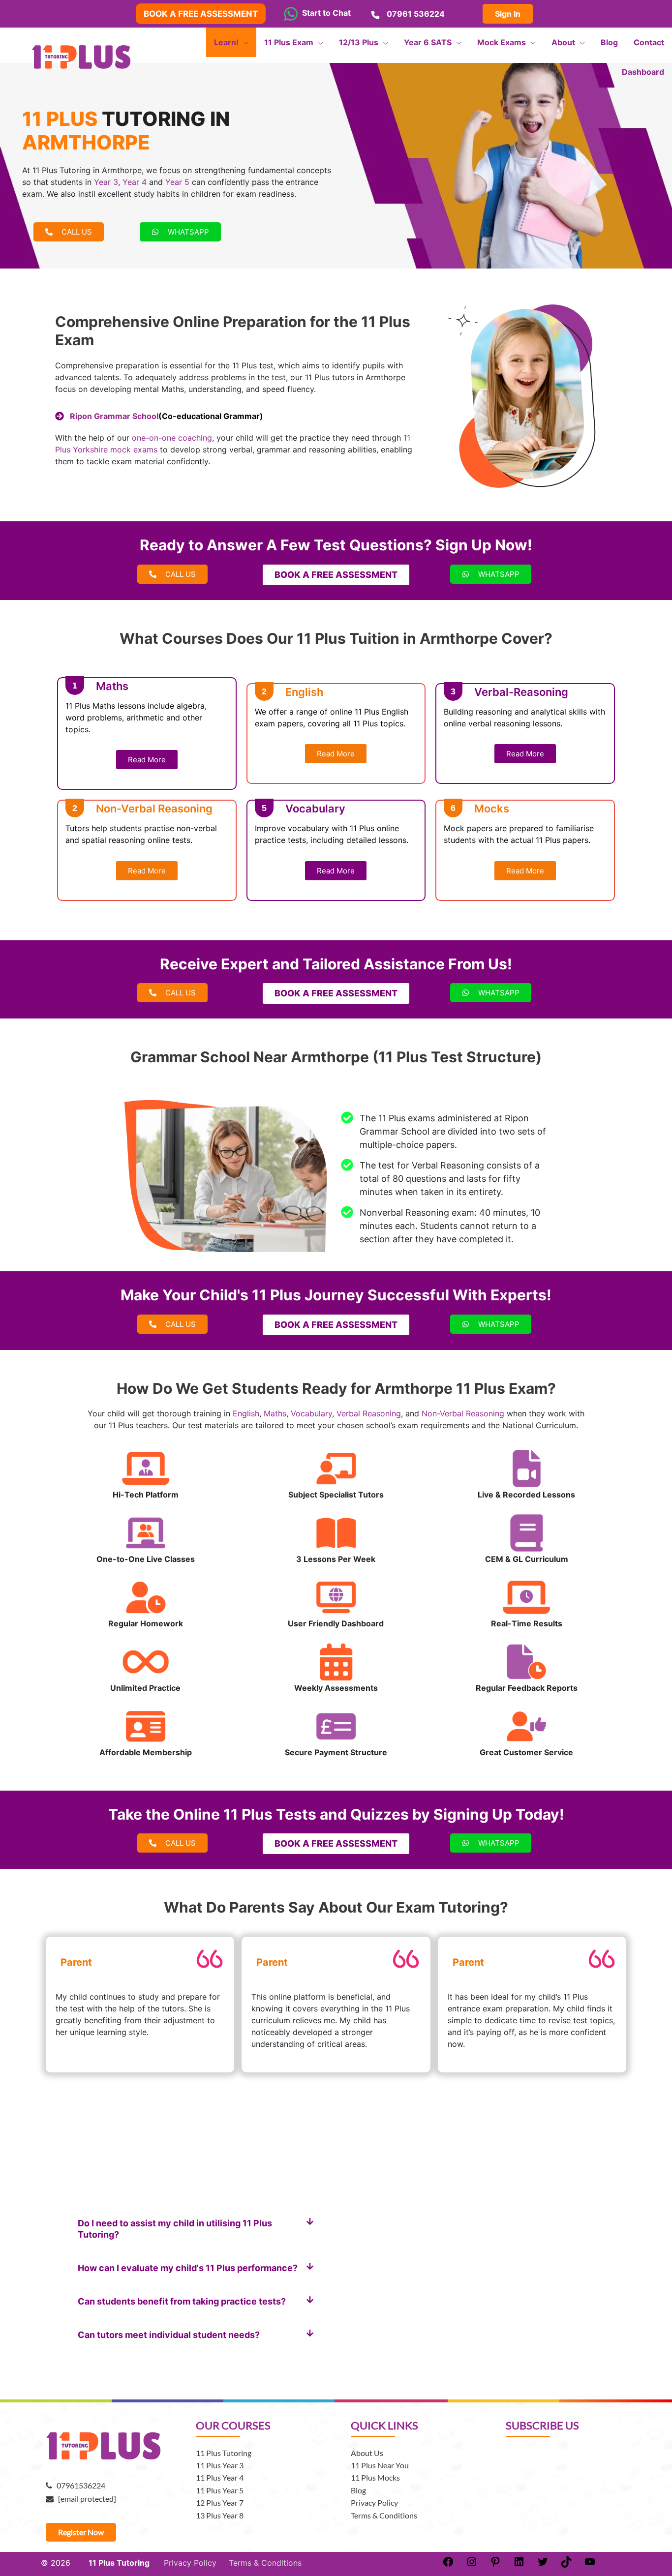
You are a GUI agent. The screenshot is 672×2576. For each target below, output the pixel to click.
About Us (367, 2453)
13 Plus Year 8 (220, 2515)
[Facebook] (448, 2565)
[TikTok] (566, 2565)
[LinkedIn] (519, 2565)
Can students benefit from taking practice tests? (182, 2301)
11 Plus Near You (380, 2465)
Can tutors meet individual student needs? (169, 2335)
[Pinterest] (495, 2565)
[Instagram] (472, 2565)
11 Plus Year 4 (220, 2477)
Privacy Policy (374, 2502)
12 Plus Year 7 (220, 2502)
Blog (358, 2490)
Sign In (508, 14)
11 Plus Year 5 (220, 2490)
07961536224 (79, 2485)
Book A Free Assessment (201, 14)
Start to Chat (324, 13)
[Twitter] (543, 2565)
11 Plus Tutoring (224, 2453)
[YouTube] (590, 2565)
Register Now (81, 2532)
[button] (196, 2229)
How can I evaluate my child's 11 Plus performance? (188, 2268)
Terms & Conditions (384, 2515)
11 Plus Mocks (375, 2477)
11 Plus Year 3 (220, 2465)
